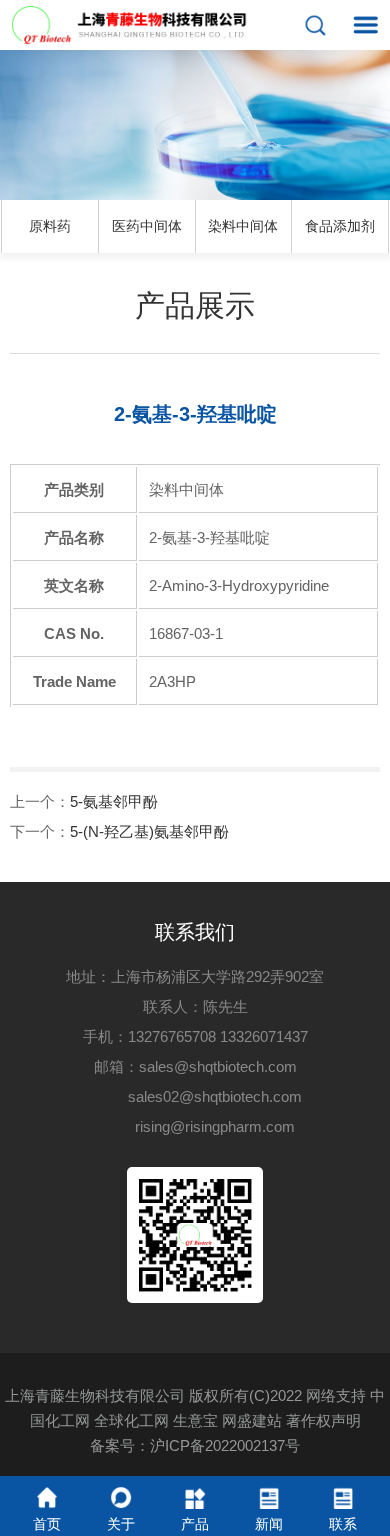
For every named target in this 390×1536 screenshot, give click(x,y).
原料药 (50, 226)
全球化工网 (131, 1420)
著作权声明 (323, 1420)
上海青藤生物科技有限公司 (95, 1395)
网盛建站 (252, 1420)
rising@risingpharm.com (215, 1126)
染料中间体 (243, 226)
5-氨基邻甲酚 (114, 801)
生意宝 (195, 1420)
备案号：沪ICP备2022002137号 (195, 1445)
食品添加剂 (340, 226)
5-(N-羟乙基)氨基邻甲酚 (149, 831)
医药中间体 (147, 226)
